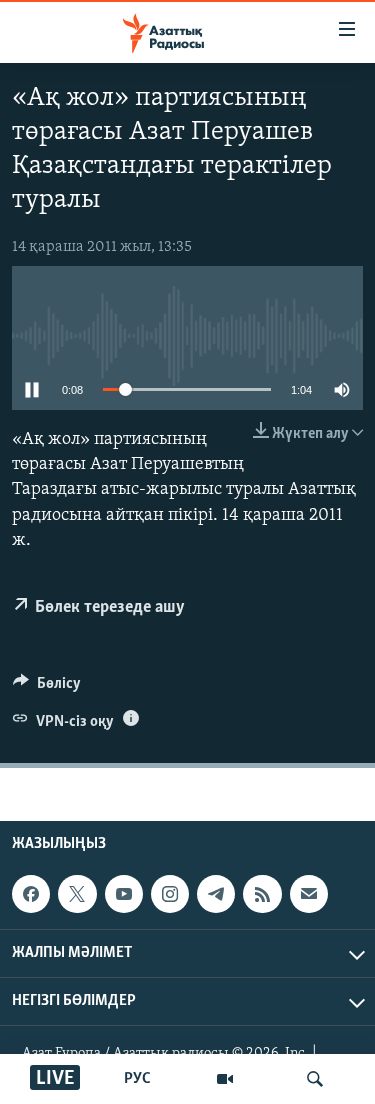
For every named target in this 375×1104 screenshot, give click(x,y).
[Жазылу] (309, 894)
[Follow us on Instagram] (170, 894)
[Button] (47, 688)
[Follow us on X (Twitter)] (77, 894)
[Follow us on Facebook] (31, 894)
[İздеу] (315, 1079)
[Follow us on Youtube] (124, 894)
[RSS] (262, 894)
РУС (137, 1079)
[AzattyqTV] (225, 1079)
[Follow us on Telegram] (216, 894)
